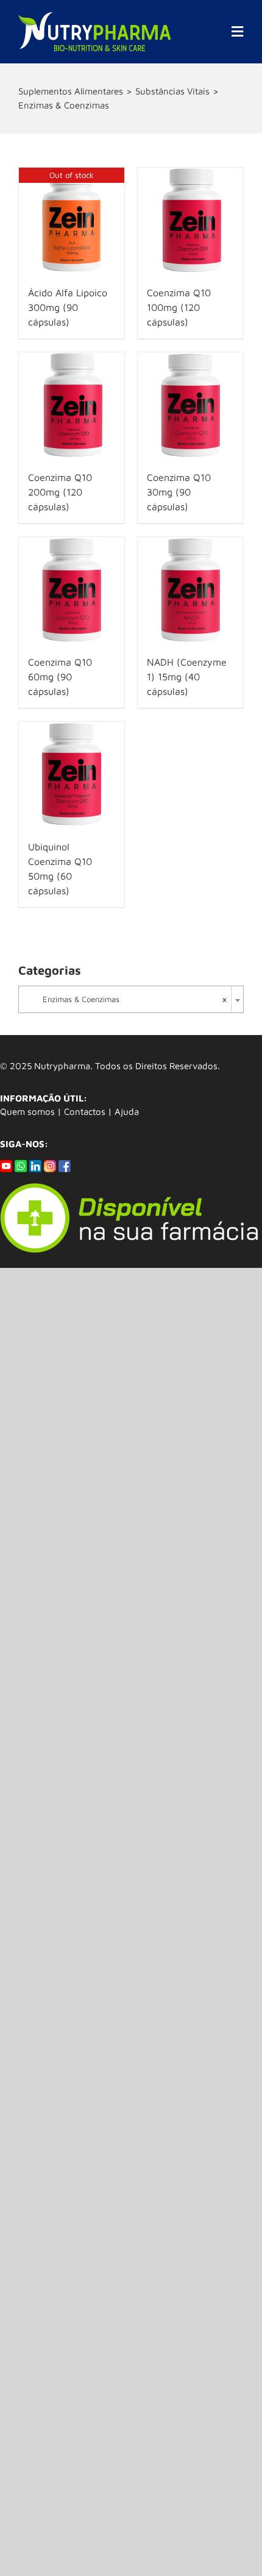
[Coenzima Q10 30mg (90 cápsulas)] (190, 405)
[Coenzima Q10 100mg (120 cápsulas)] (190, 220)
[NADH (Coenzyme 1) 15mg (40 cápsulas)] (190, 590)
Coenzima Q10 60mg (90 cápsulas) (60, 677)
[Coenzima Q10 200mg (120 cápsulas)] (72, 405)
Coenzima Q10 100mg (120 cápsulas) (179, 307)
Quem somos (27, 1112)
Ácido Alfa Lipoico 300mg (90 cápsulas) (68, 307)
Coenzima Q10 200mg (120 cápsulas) (60, 492)
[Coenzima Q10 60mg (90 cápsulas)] (72, 590)
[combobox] (131, 999)
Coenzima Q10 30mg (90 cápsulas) (179, 492)
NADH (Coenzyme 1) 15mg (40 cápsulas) (187, 677)
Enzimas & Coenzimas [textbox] (128, 999)
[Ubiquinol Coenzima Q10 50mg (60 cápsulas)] (72, 774)
